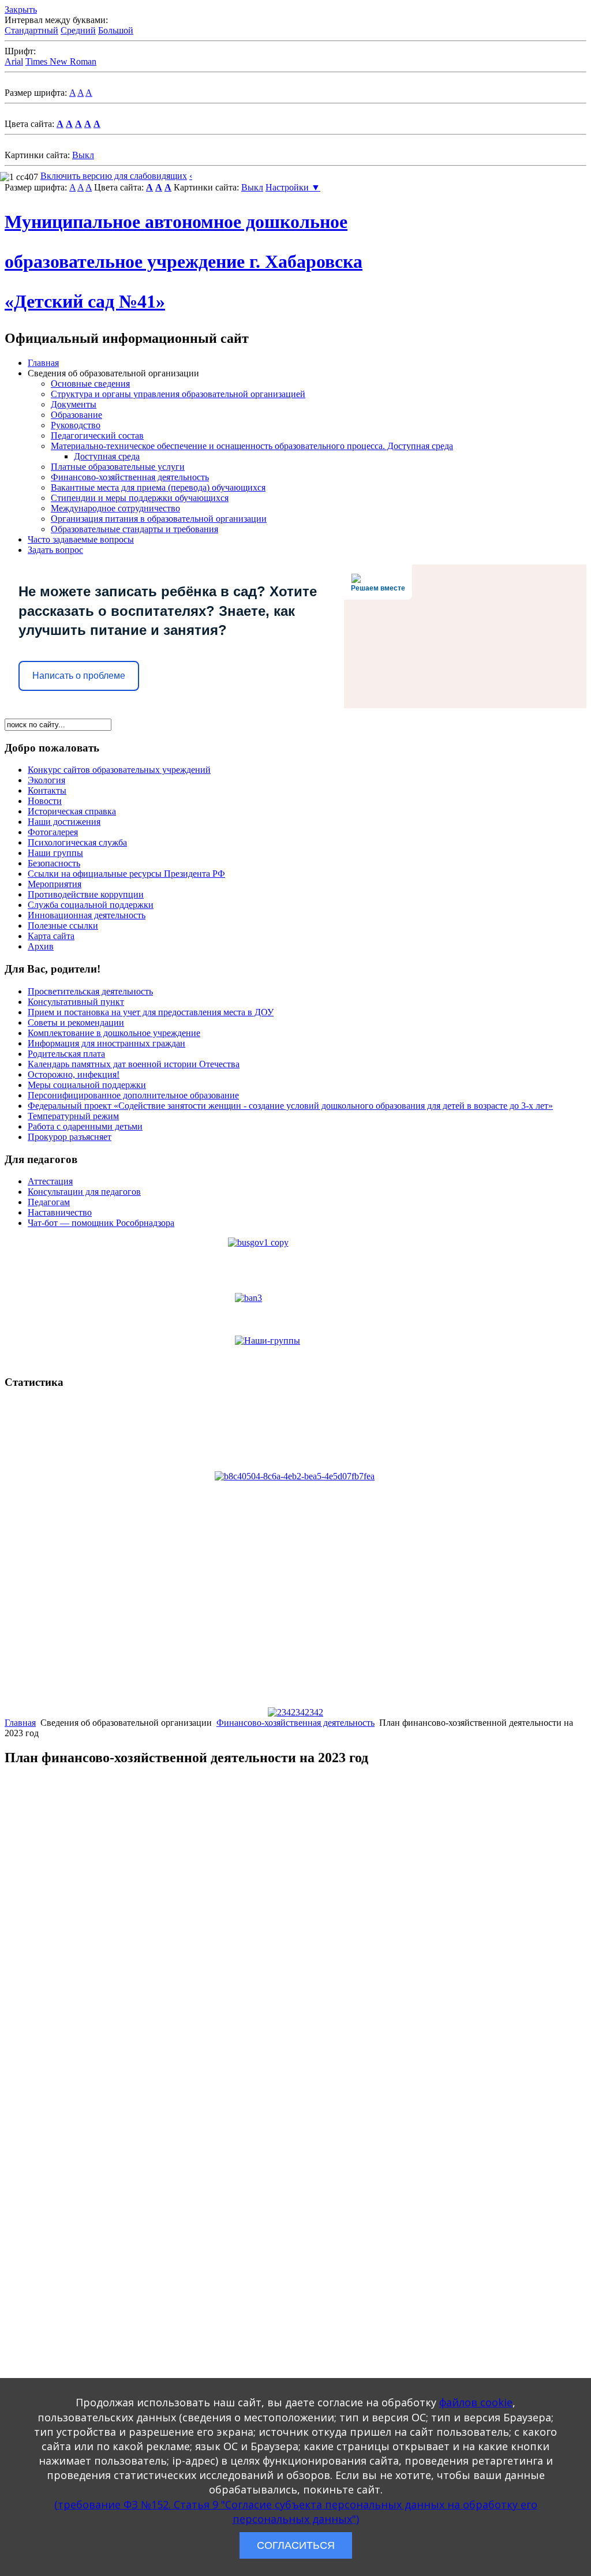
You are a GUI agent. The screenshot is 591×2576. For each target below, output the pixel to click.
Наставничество (60, 1212)
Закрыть (21, 10)
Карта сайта (51, 936)
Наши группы (55, 853)
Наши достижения (64, 822)
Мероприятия (55, 884)
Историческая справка (72, 811)
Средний (78, 30)
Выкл (83, 155)
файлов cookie (476, 2402)
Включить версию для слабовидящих (114, 176)
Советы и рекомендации (76, 1022)
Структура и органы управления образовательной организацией (178, 394)
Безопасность (54, 863)
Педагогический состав (97, 435)
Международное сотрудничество (115, 508)
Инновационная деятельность (87, 915)
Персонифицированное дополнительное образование (133, 1095)
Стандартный (31, 30)
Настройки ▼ (293, 187)
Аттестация (50, 1181)
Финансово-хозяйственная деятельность (130, 477)
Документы (74, 404)
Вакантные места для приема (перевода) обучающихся (158, 487)
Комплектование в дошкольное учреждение (114, 1033)
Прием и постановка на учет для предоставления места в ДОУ (151, 1012)
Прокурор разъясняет (70, 1137)
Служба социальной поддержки (91, 905)
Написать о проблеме (79, 676)
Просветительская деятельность (90, 991)
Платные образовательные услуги (118, 467)
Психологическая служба (77, 842)
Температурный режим (73, 1116)
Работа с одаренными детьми (85, 1126)
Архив (41, 946)
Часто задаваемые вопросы (81, 539)
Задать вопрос (55, 550)
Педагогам (49, 1202)
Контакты (47, 790)
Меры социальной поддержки (87, 1085)
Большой (116, 30)
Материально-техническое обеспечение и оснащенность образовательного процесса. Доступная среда (252, 446)
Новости (45, 801)
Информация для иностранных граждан (106, 1043)
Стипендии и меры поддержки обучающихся (140, 498)
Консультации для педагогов (84, 1192)
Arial (14, 61)
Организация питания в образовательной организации (159, 519)
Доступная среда (107, 456)
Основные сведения (90, 384)
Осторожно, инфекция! (74, 1074)
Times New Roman (61, 61)
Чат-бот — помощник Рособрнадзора (101, 1223)
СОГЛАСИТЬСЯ (296, 2545)
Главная (43, 363)
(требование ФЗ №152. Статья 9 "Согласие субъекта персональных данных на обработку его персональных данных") (296, 2512)
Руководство (76, 425)
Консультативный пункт (76, 1002)
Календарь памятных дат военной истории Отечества (134, 1064)
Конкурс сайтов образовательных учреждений (119, 770)
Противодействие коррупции (86, 894)
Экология (46, 780)
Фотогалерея (53, 832)
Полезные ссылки (63, 926)
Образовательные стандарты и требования (134, 529)
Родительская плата (66, 1054)
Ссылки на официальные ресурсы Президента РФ (126, 874)
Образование (76, 415)
